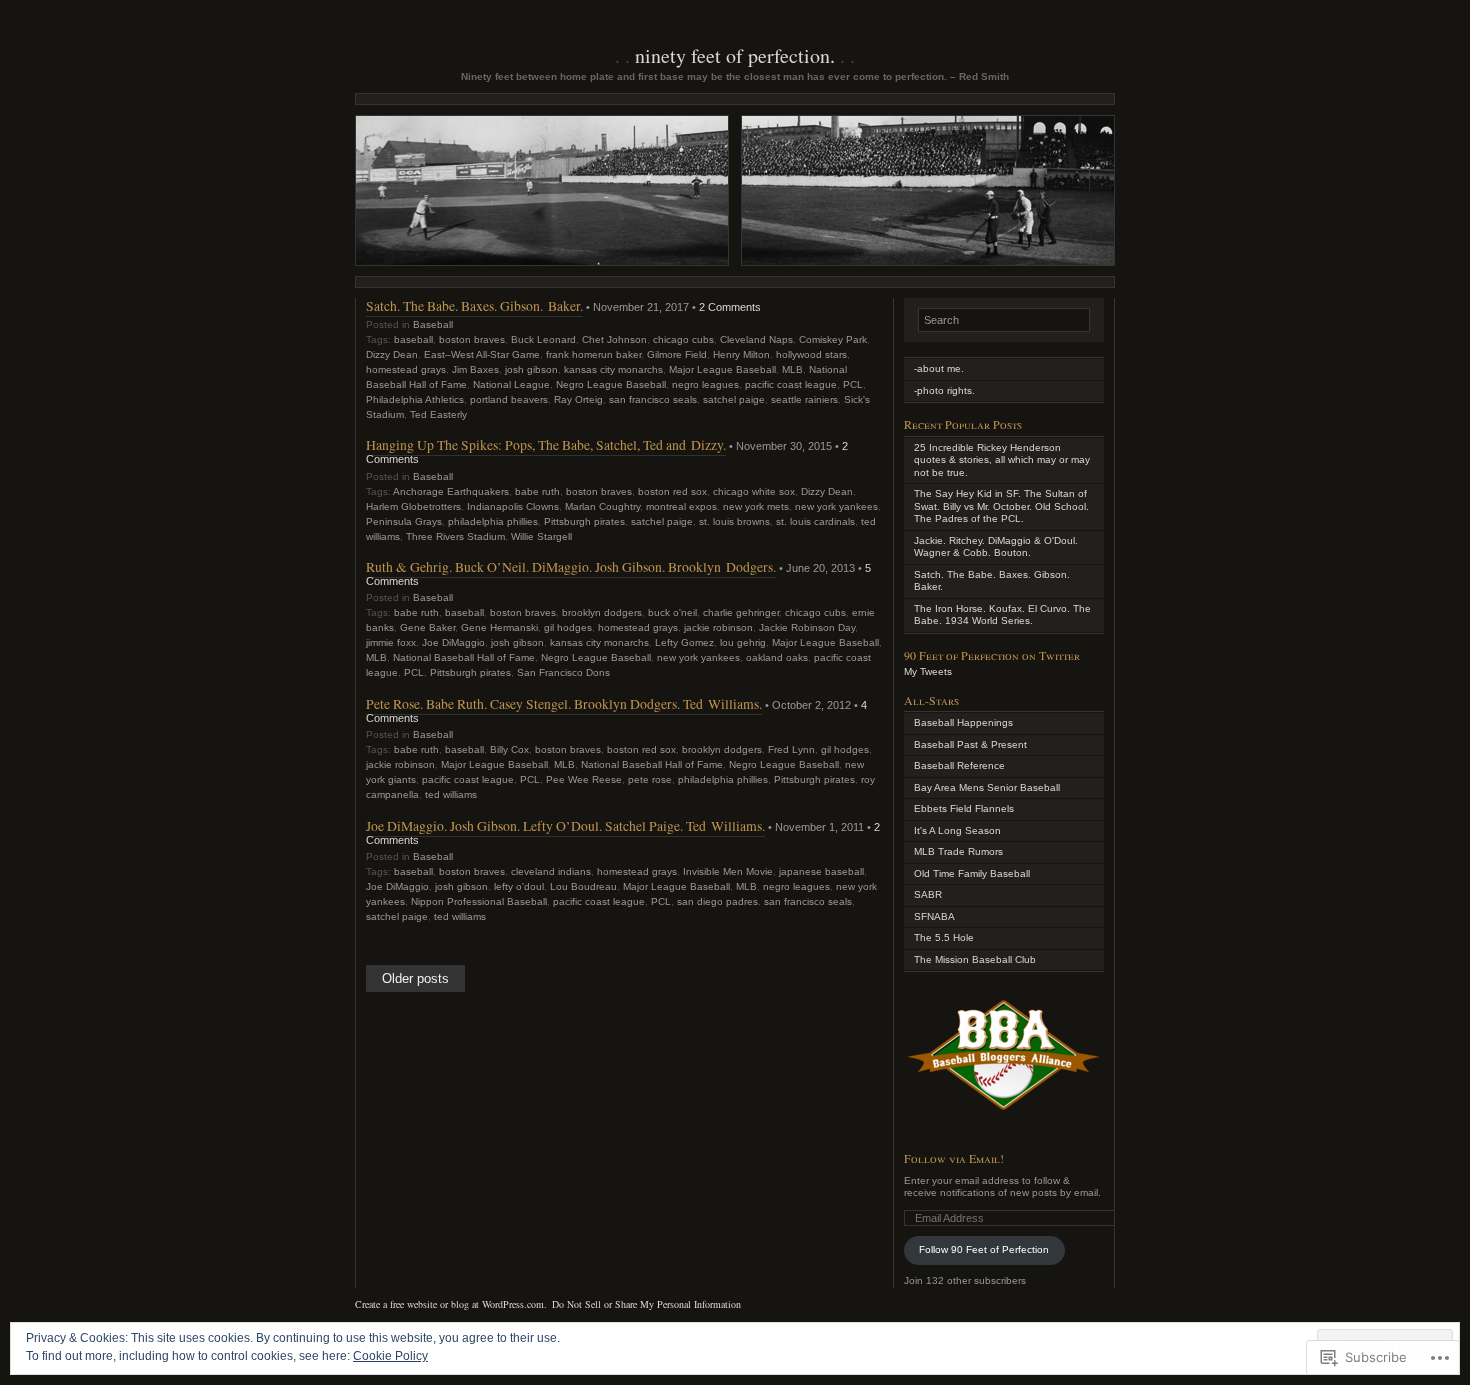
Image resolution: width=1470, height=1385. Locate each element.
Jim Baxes (475, 369)
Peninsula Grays (404, 521)
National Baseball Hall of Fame (464, 657)
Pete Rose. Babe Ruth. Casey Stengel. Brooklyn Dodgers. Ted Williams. (564, 703)
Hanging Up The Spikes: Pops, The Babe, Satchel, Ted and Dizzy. (546, 444)
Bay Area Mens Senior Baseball (987, 787)
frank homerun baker (593, 354)
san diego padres (717, 901)
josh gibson (531, 369)
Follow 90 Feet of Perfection (984, 1249)
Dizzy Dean (392, 354)
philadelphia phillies (493, 521)
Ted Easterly (438, 414)
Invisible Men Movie (728, 871)
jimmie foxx (391, 642)
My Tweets (928, 671)
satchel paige (734, 399)
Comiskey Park (833, 339)
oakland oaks (777, 657)
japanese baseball (821, 871)
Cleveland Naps (756, 339)
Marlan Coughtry (602, 506)
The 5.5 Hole (944, 937)
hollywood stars (811, 354)
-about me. (939, 368)
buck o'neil (672, 612)
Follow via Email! (954, 1158)
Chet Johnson (614, 339)
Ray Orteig (578, 399)
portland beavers (509, 399)
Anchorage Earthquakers (451, 491)
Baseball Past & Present (970, 744)
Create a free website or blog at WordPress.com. (451, 1304)
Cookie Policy (390, 1356)
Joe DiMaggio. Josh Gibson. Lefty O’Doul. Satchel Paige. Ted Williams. (565, 825)
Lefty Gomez (684, 642)
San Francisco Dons (563, 672)
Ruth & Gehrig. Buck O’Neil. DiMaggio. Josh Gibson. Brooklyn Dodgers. (571, 566)
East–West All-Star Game (482, 354)
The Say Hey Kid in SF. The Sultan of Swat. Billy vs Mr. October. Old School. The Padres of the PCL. (1001, 506)
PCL (853, 384)
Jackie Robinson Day (807, 627)
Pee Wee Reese (584, 779)
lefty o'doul (519, 886)
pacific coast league (791, 384)
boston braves (472, 339)
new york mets (756, 506)
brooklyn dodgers (602, 612)
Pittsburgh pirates (584, 521)
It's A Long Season (957, 830)
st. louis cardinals (815, 521)
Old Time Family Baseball (972, 873)
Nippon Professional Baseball (479, 901)
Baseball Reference (959, 765)
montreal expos (681, 506)
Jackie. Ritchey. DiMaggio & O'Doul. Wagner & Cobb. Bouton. (996, 547)
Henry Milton (741, 354)
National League (511, 384)
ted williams (451, 794)
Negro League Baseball (611, 384)
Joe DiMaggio (453, 642)
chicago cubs (683, 339)
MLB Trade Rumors (958, 851)
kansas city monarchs (613, 369)
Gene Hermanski (499, 627)
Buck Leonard (543, 339)
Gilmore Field (677, 354)
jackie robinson (718, 627)
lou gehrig (743, 642)
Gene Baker (427, 627)
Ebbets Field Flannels (964, 808)
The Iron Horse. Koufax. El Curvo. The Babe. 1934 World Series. (1002, 615)
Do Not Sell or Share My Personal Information (646, 1304)
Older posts (415, 979)
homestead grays (406, 369)
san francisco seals (653, 399)
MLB (792, 369)
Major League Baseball (722, 369)
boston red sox (672, 491)
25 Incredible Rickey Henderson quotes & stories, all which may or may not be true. (1002, 460)
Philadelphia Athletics (415, 399)
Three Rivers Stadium (455, 536)
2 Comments (730, 307)
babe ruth (537, 491)
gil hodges (568, 627)
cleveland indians (551, 871)
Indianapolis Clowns (513, 506)
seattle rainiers (804, 399)
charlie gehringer (741, 612)
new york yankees (836, 506)
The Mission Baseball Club (975, 959)
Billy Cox (509, 749)
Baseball (433, 324)
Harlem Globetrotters (413, 506)
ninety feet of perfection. (735, 55)
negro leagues (705, 384)
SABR (928, 894)
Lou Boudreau (583, 886)
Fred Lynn (791, 749)
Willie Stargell (541, 536)
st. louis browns (734, 521)
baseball (413, 339)
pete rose (650, 779)
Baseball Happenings (963, 722)
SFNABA (934, 916)
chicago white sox (754, 491)
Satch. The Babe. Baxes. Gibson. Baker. (474, 305)
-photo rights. (944, 390)
